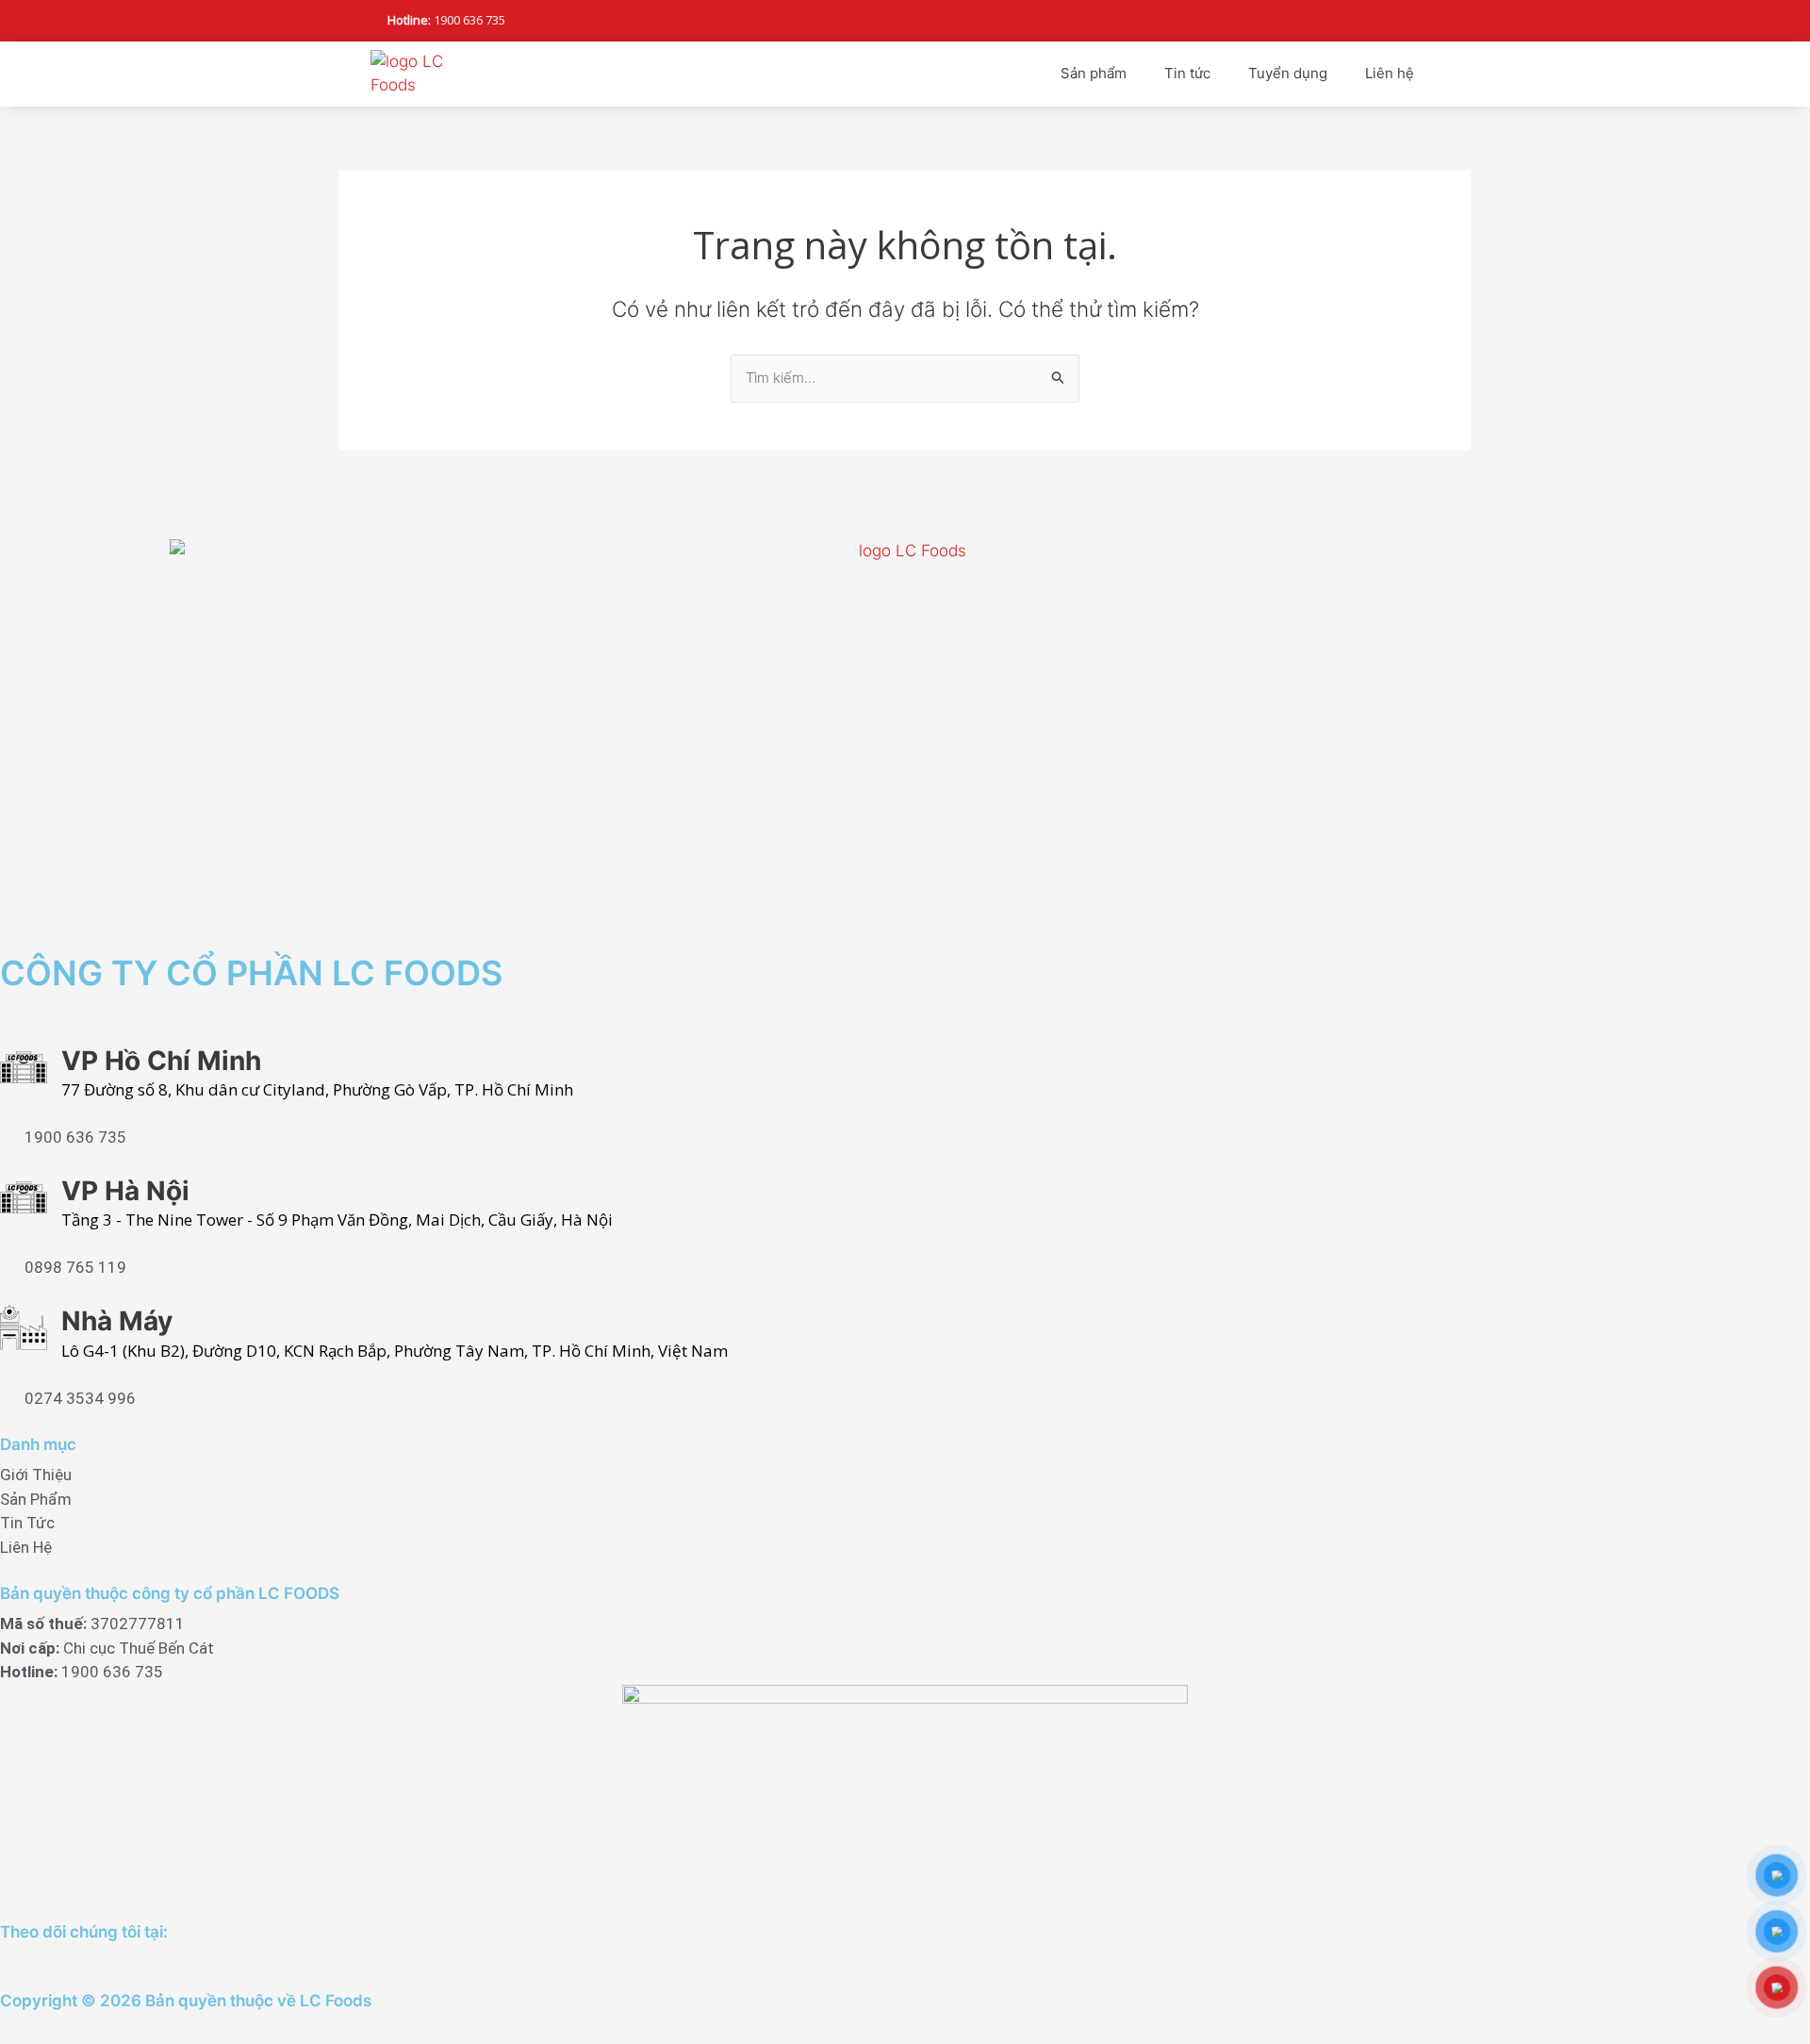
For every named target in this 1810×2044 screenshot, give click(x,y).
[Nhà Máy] (24, 1327)
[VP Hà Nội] (24, 1197)
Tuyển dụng (1288, 73)
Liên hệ (1390, 73)
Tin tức (1187, 73)
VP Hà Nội (125, 1191)
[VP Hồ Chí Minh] (24, 1067)
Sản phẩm (1094, 73)
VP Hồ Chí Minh (161, 1061)
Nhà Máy (117, 1321)
